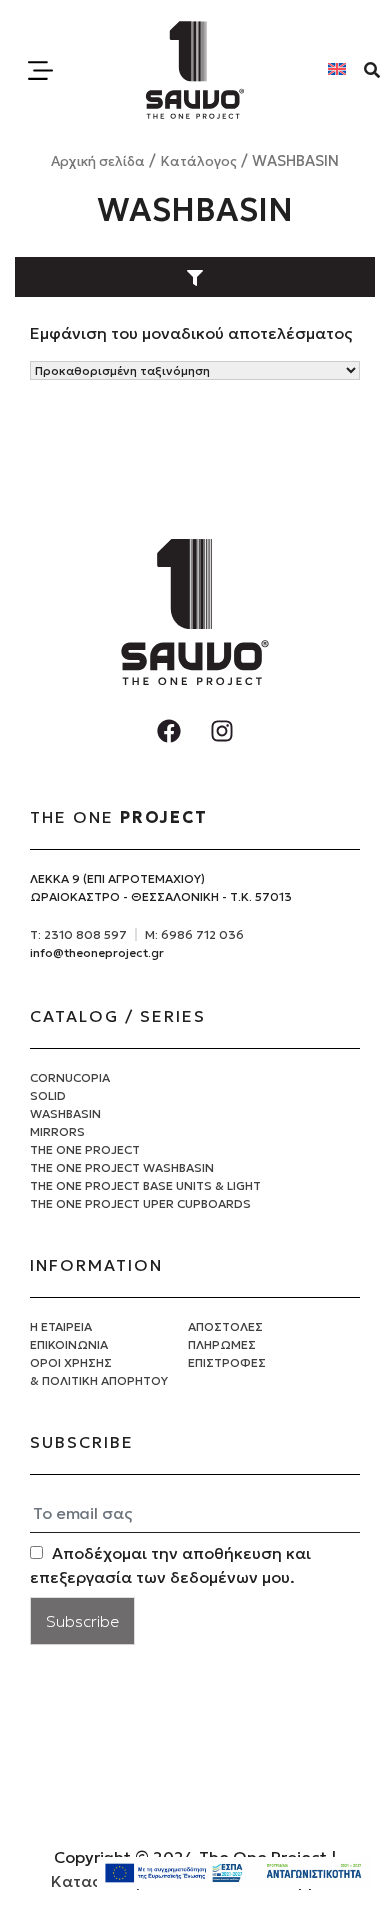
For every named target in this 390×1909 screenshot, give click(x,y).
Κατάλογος (198, 161)
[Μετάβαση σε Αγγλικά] (337, 67)
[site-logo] (195, 70)
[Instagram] (222, 731)
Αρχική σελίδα (98, 161)
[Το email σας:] (195, 1514)
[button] (194, 276)
